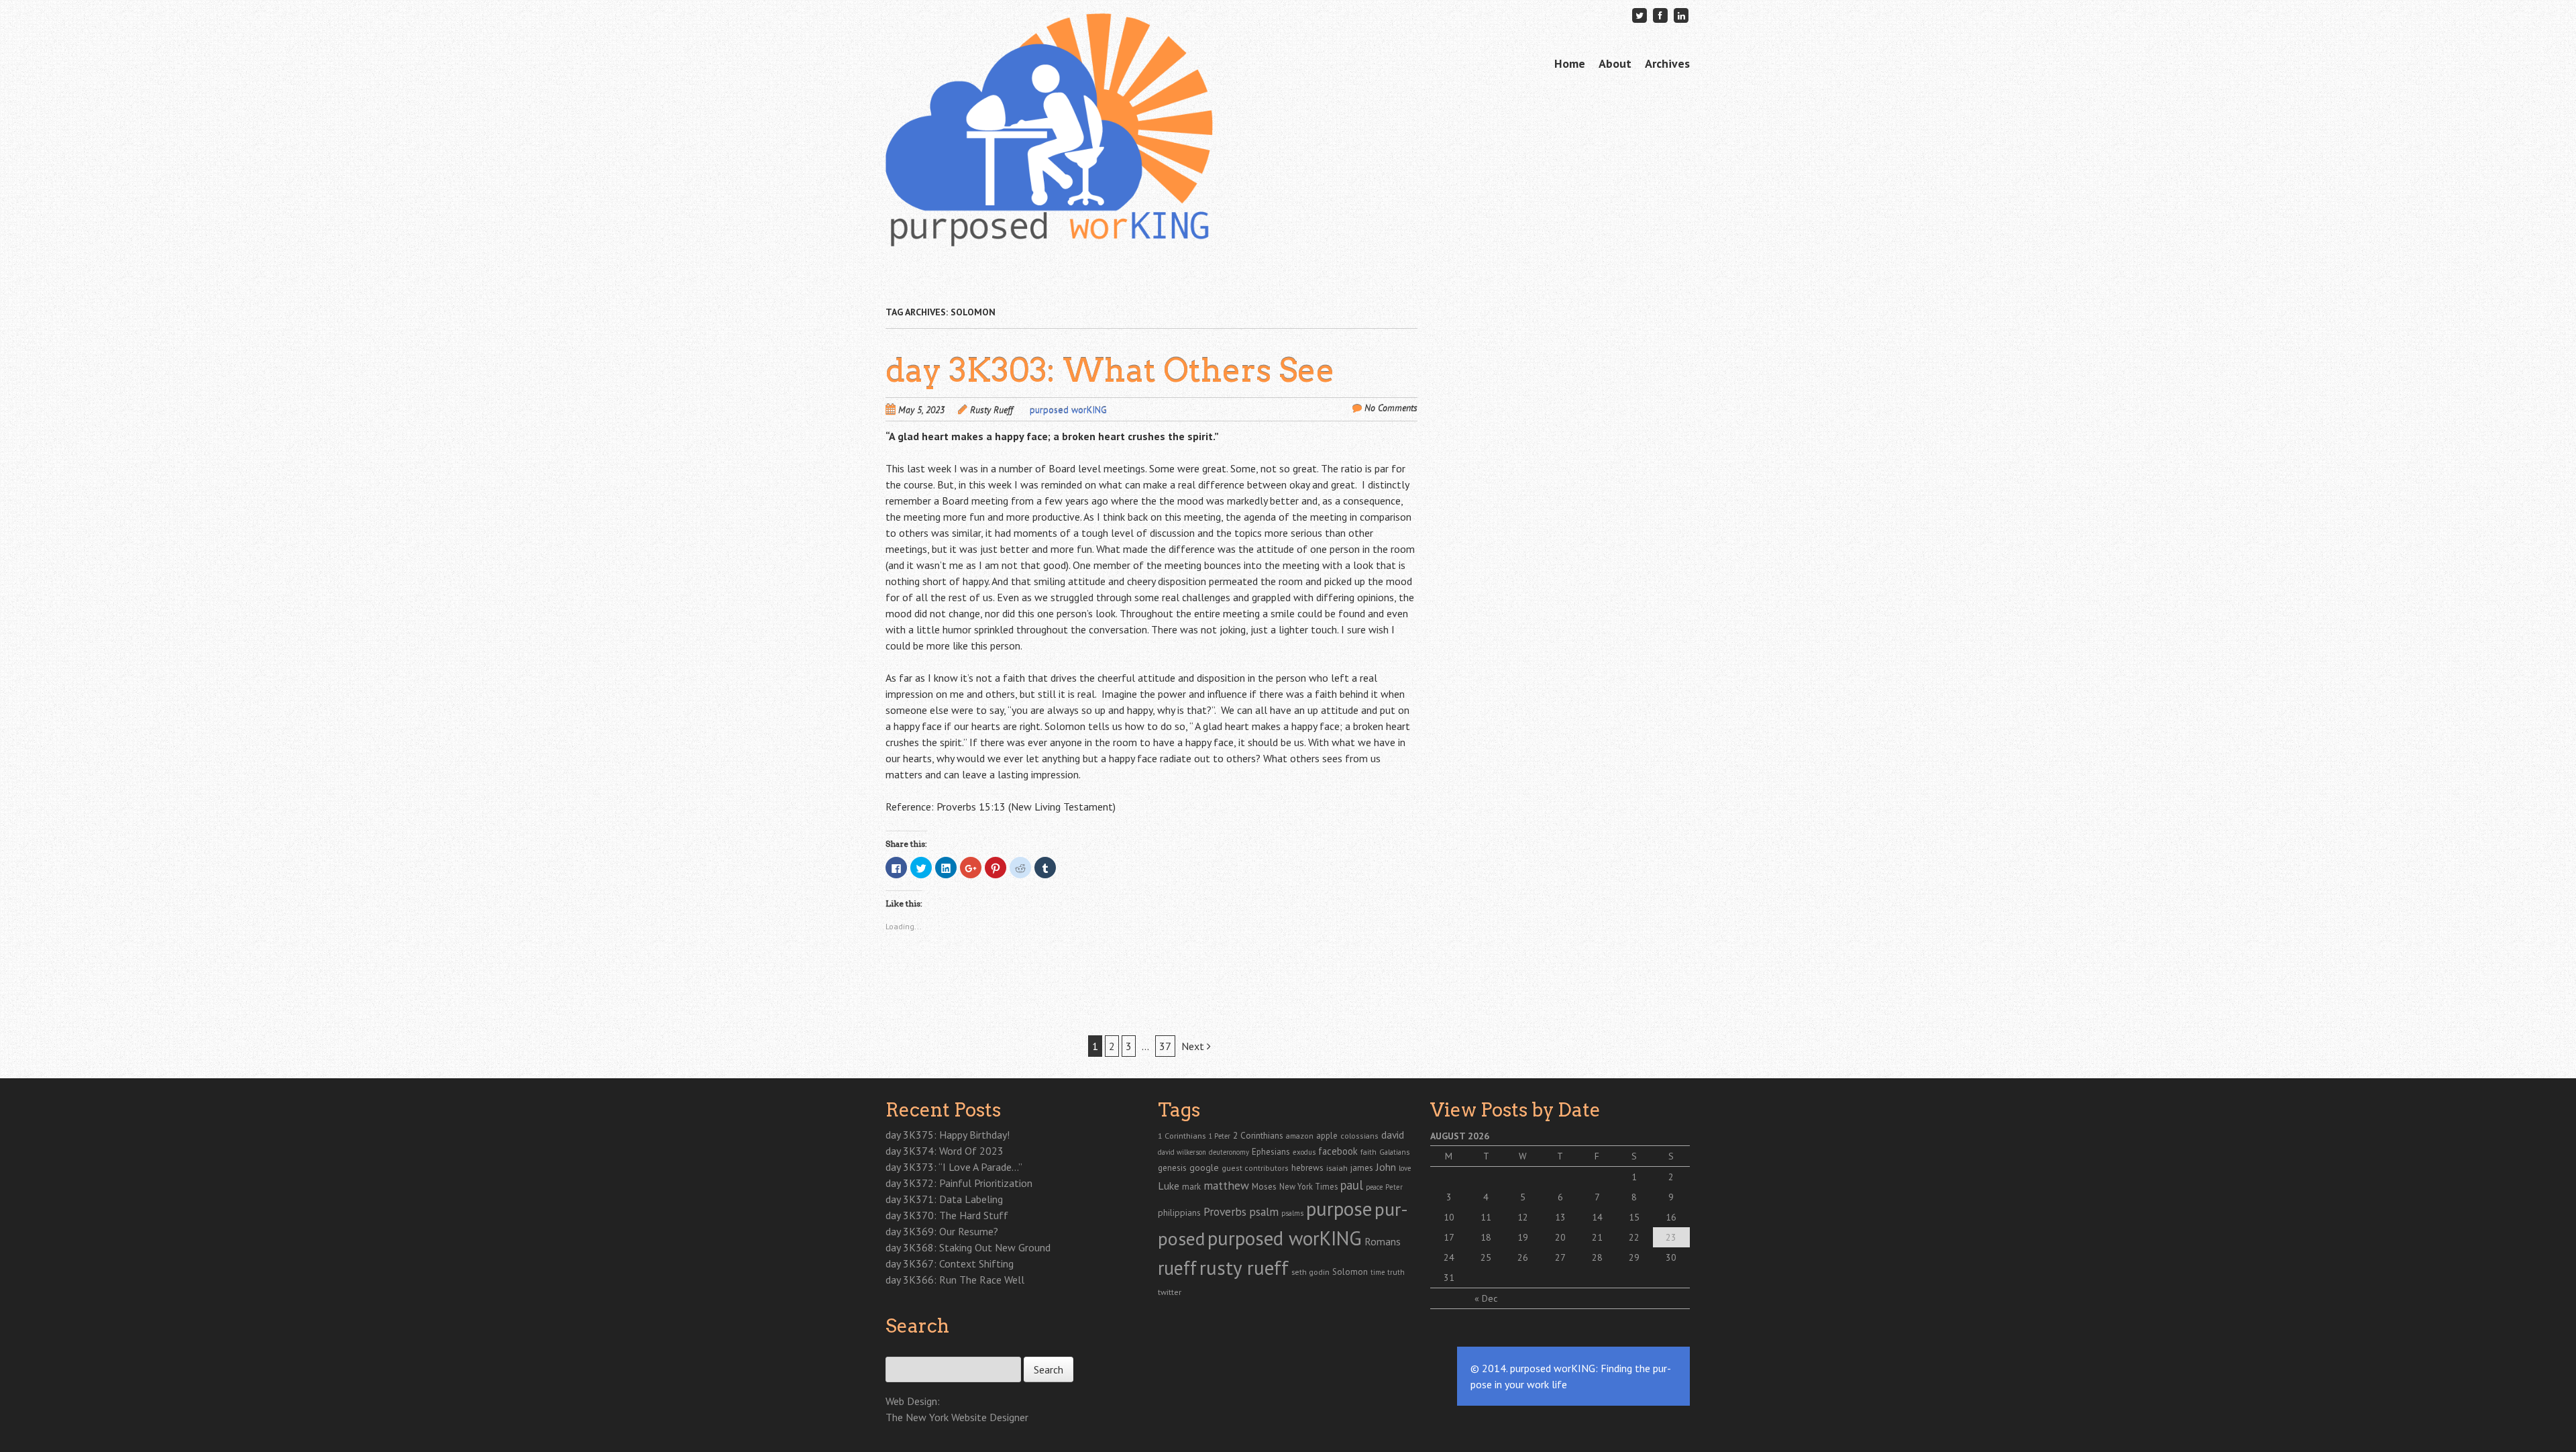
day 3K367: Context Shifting (950, 1263)
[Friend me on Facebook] (1660, 15)
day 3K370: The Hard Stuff (947, 1215)
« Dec (1486, 1298)
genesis (1172, 1168)
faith (1368, 1152)
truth (1396, 1272)
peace (1374, 1187)
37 (1165, 1046)
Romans (1383, 1241)
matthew (1226, 1185)
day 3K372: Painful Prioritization (959, 1183)
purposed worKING (1068, 410)
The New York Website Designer (957, 1417)
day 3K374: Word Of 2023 (945, 1151)
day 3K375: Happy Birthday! (948, 1135)
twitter (1170, 1292)
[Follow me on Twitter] (1640, 15)
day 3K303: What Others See (1110, 370)
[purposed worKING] (1049, 221)
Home (1570, 63)
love (1405, 1168)
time (1378, 1272)
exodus (1304, 1152)
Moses (1264, 1186)
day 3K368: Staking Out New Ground (968, 1247)
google (1204, 1168)
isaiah (1337, 1168)
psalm (1264, 1211)
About (1615, 63)
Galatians (1394, 1152)
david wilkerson (1182, 1152)
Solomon (1350, 1272)
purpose (1339, 1208)
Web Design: (913, 1401)
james (1362, 1168)
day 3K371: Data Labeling (944, 1199)
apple (1327, 1136)
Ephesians (1271, 1152)
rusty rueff (1244, 1267)
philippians (1179, 1212)
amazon (1300, 1136)
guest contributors (1255, 1168)
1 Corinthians (1182, 1135)
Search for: (907, 1349)
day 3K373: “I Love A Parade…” (954, 1167)
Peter (1394, 1187)
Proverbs (1225, 1211)
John (1386, 1167)
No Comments (1391, 408)
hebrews (1307, 1168)
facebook (1338, 1151)
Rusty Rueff (991, 410)
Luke (1169, 1186)
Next (1194, 1046)
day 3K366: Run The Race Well (955, 1280)
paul (1352, 1185)
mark (1191, 1186)
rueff (1177, 1268)
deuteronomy (1229, 1152)
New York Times (1308, 1186)
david (1393, 1135)
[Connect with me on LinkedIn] (1681, 15)
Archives (1667, 63)
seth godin (1310, 1272)
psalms (1292, 1213)
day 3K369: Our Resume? (942, 1231)
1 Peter (1219, 1136)
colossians (1359, 1136)
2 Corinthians (1258, 1135)
